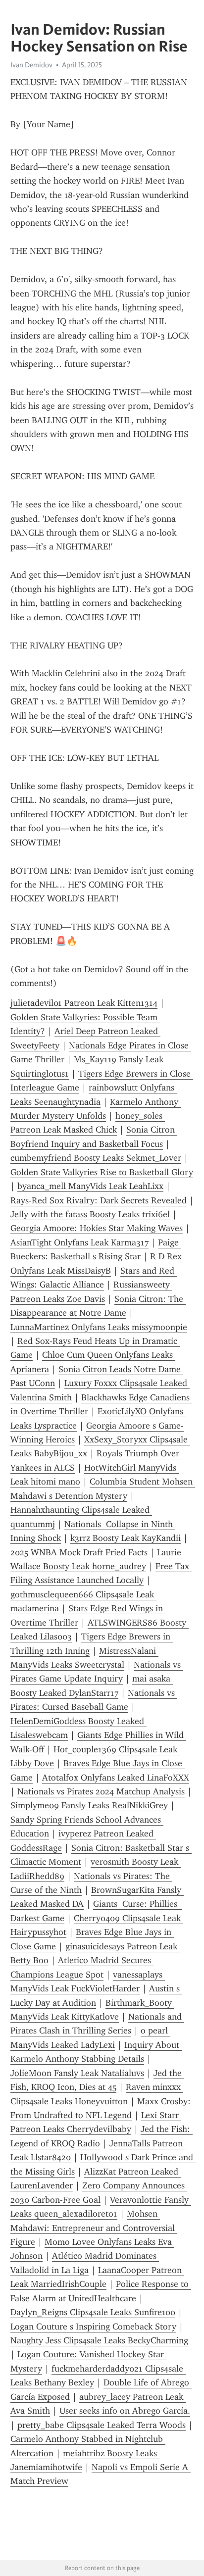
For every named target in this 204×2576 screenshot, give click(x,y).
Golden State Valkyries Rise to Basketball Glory (102, 1172)
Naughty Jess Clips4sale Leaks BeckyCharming (99, 2340)
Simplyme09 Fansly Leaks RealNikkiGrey (89, 1805)
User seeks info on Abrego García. (125, 2411)
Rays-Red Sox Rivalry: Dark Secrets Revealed (99, 1200)
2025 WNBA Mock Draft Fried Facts (79, 1552)
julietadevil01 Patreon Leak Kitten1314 (84, 1003)
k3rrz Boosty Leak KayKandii (126, 1538)
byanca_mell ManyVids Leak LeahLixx (90, 1186)
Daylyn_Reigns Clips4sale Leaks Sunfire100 (93, 2312)
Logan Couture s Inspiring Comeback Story (93, 2327)
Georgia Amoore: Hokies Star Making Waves (97, 1228)
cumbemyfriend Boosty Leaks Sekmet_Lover (96, 1158)
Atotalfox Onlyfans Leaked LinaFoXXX (116, 1778)
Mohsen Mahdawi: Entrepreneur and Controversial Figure (94, 2228)
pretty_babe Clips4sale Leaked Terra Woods (102, 2425)
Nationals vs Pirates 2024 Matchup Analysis (101, 1791)
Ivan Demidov (31, 65)
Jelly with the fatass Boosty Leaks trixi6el (90, 1214)
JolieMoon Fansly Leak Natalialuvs (77, 2073)
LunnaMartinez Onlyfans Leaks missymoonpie (99, 1327)
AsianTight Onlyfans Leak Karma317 (79, 1242)
